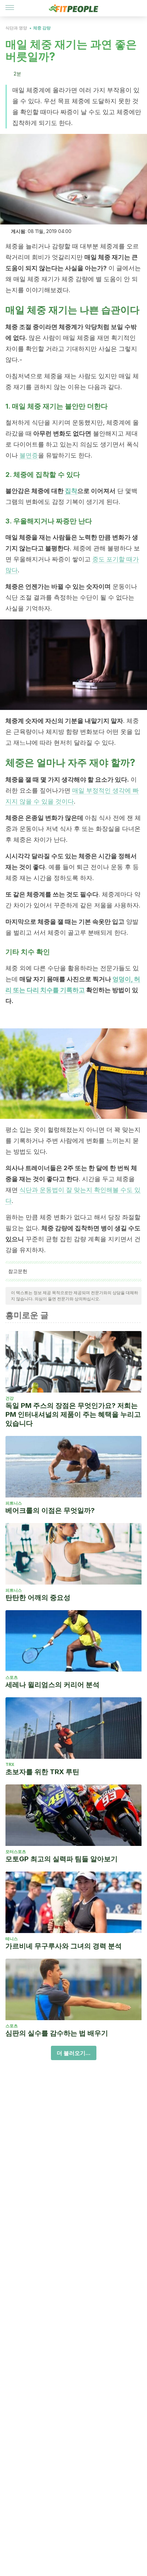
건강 (10, 1398)
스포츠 (12, 1677)
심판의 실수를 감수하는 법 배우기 (57, 2033)
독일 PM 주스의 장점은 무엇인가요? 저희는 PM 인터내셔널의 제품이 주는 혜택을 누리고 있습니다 (73, 1414)
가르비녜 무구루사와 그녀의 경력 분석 (64, 1946)
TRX (10, 1764)
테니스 (12, 1939)
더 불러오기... (74, 2053)
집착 (71, 491)
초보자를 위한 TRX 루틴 (42, 1772)
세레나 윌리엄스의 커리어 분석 (52, 1685)
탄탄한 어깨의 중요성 (38, 1598)
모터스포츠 (16, 1852)
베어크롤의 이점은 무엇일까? (50, 1510)
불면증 (29, 455)
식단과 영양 (16, 28)
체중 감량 (42, 28)
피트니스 (14, 1503)
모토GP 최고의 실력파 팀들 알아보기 (62, 1859)
